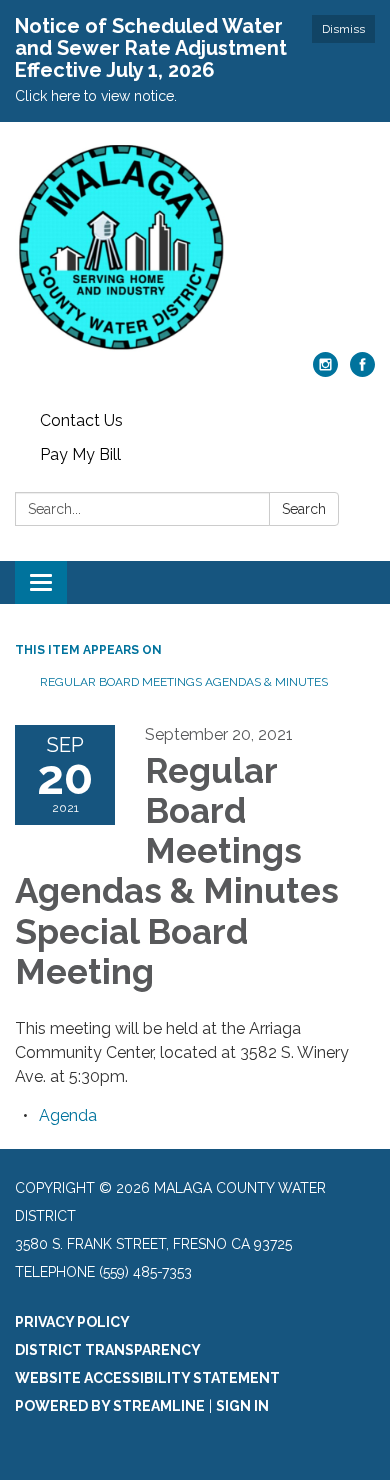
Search (304, 509)
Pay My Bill (80, 454)
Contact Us (81, 420)
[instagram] (325, 371)
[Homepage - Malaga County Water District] (195, 247)
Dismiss (343, 29)
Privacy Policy (72, 1322)
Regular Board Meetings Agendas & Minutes (184, 682)
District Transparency (108, 1350)
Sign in (242, 1406)
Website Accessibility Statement (147, 1378)
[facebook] (362, 371)
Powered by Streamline (110, 1406)
